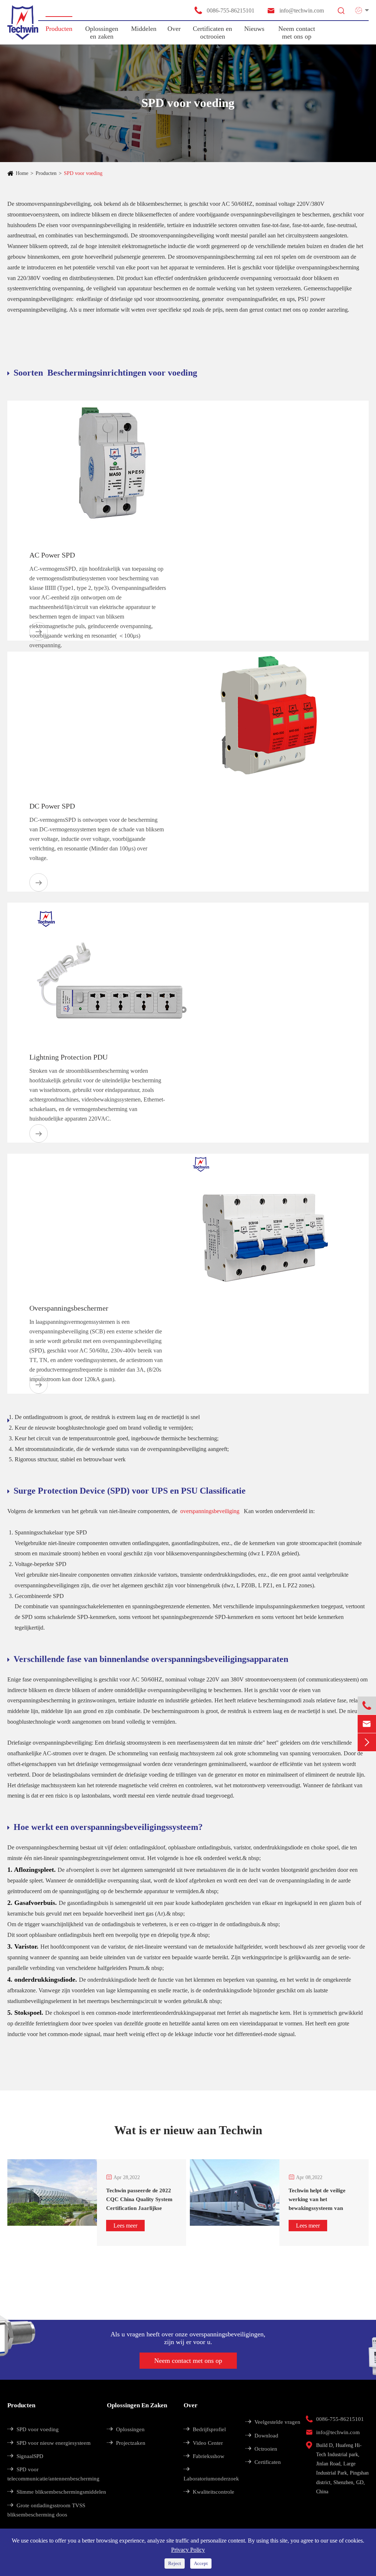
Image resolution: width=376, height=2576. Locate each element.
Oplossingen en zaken (102, 33)
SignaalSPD (25, 2456)
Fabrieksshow (204, 2456)
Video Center (203, 2443)
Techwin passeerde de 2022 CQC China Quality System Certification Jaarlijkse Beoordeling (139, 2200)
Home (22, 173)
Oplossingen (126, 2429)
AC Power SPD (52, 555)
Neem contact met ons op (297, 33)
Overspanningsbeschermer (69, 1308)
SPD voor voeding (83, 173)
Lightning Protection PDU (68, 1057)
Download (262, 2436)
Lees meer (125, 2226)
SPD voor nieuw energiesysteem (49, 2443)
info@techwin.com (295, 10)
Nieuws (254, 29)
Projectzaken (126, 2443)
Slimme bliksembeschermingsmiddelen (57, 2492)
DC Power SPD (52, 806)
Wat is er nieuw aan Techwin (188, 2130)
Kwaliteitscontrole (209, 2492)
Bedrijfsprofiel (205, 2429)
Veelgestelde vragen (273, 2422)
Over (174, 29)
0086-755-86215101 (224, 10)
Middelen (144, 29)
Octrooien (261, 2449)
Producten (59, 29)
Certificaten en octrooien (212, 33)
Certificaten (263, 2462)
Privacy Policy (188, 2550)
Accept (201, 2563)
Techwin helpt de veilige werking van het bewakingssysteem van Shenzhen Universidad (317, 2200)
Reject (175, 2563)
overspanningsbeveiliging (211, 1511)
